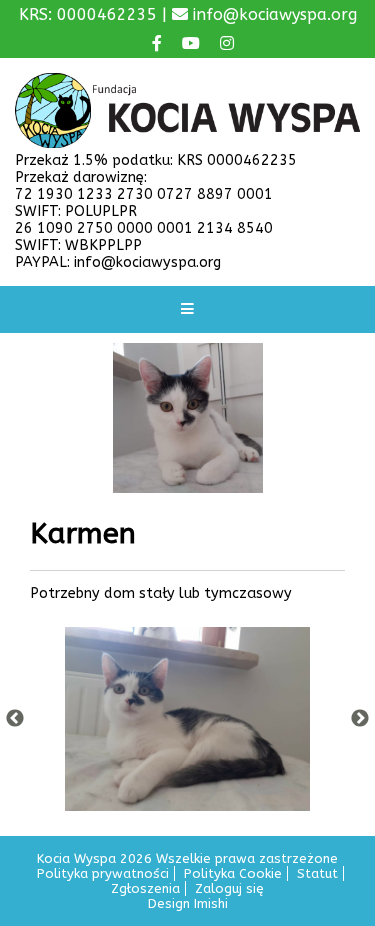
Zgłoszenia (145, 888)
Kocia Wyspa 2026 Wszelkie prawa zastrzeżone (187, 858)
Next (360, 719)
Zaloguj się (229, 888)
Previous (15, 719)
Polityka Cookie (233, 873)
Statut (317, 873)
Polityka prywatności (103, 873)
